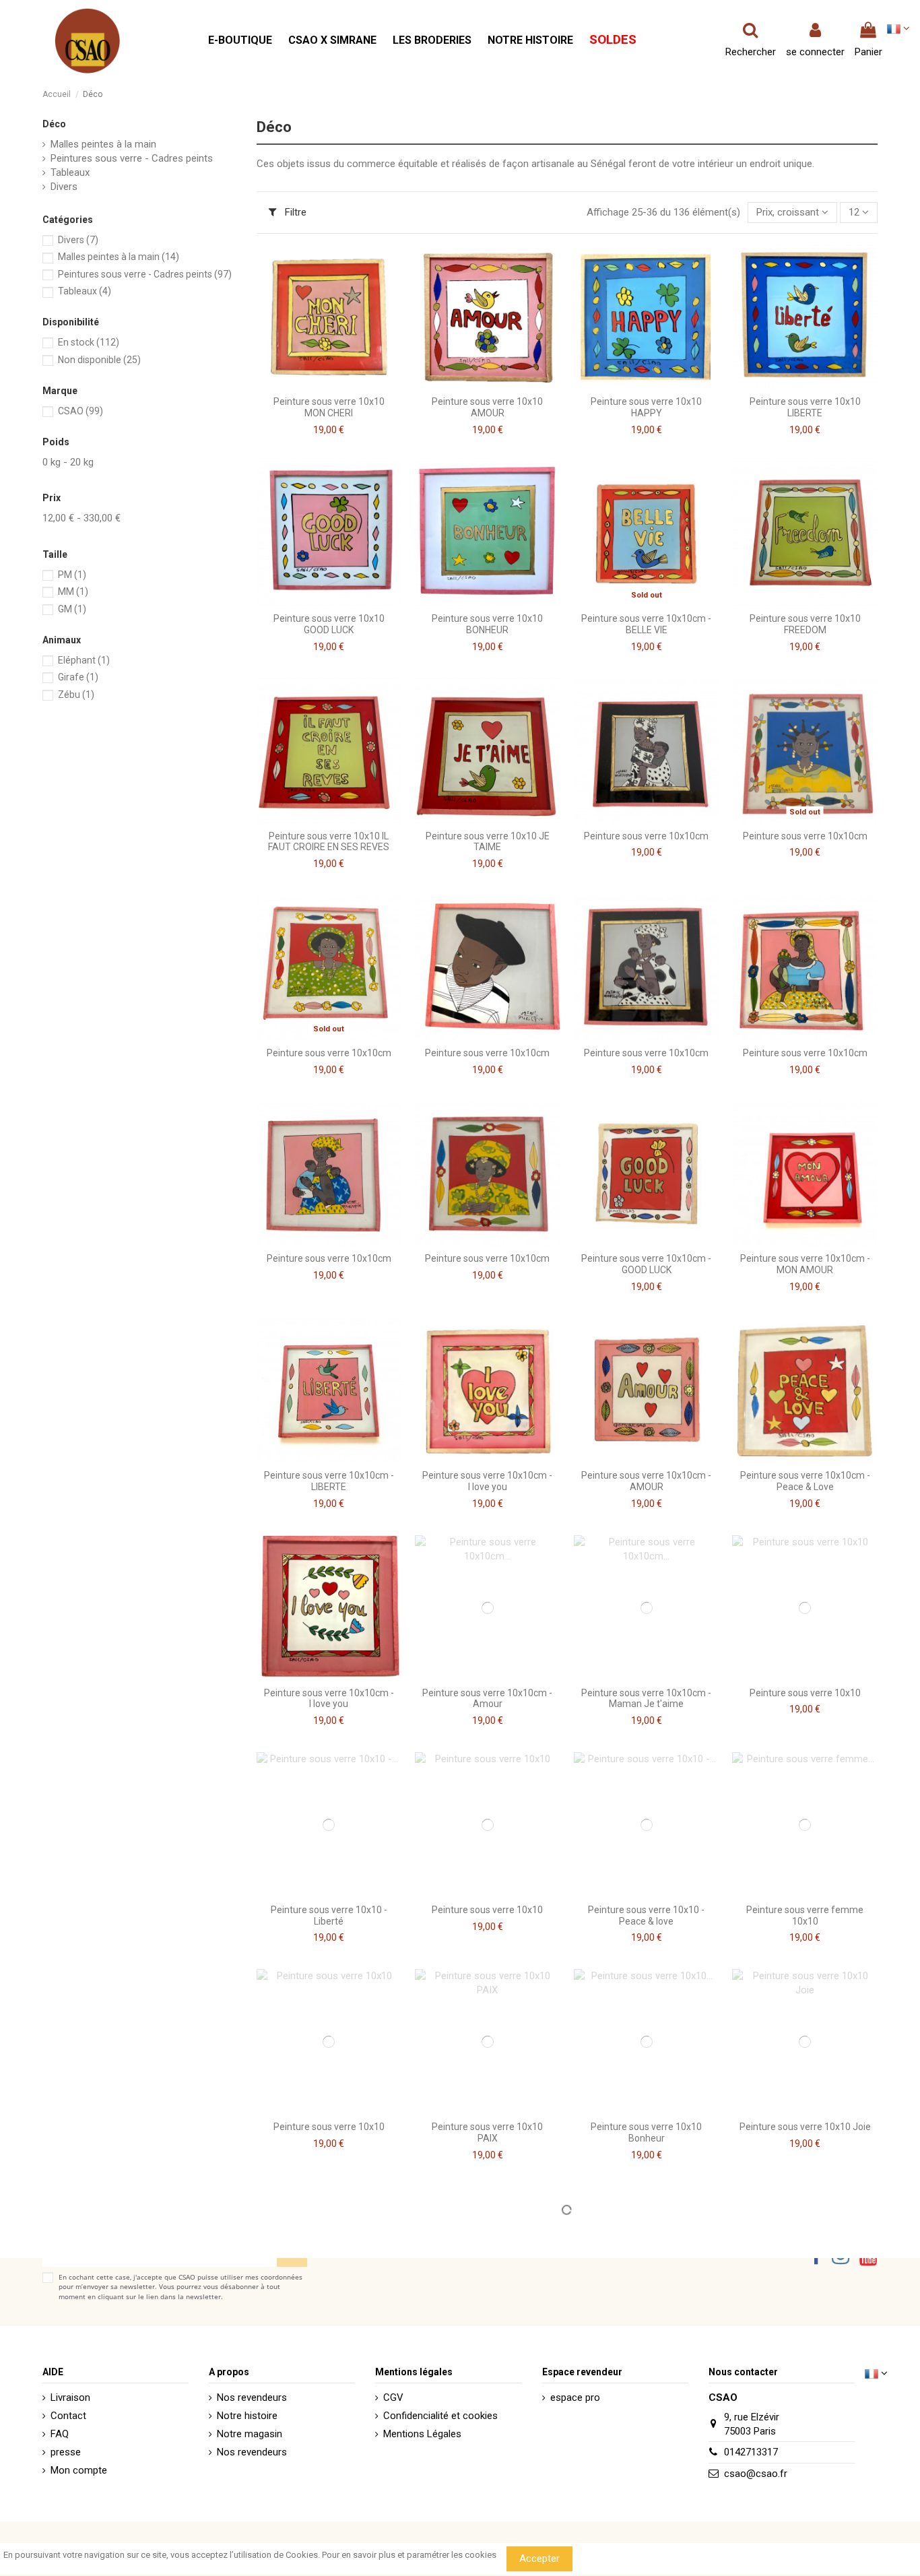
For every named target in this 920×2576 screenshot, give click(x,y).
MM (73, 591)
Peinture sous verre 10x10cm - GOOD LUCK (646, 1264)
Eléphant (84, 660)
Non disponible (99, 360)
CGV (393, 2397)
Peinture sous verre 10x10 (805, 1693)
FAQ (60, 2434)
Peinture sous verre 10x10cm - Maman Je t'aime (646, 1699)
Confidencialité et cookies (440, 2416)
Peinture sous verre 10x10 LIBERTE (805, 407)
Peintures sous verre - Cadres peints (132, 158)
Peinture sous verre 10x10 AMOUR (487, 407)
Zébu (76, 695)
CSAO (80, 411)
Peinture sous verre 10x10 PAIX (487, 2132)
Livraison (70, 2397)
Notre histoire (247, 2416)
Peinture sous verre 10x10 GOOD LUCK (329, 624)
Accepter (539, 2558)
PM (72, 575)
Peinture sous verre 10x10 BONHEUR (487, 624)
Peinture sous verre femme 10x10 (805, 1915)
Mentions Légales (422, 2434)
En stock (89, 342)
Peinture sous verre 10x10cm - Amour (487, 1699)
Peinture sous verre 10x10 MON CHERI (329, 407)
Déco (54, 124)
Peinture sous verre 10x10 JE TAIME (488, 842)
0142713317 (751, 2452)
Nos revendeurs (252, 2397)
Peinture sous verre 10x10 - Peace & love (646, 1915)
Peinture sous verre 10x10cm (646, 836)
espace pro (575, 2397)
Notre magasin (250, 2434)
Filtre (294, 212)
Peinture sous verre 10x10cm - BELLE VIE (646, 624)
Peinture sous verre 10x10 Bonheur (646, 2132)
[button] (240, 41)
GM (72, 609)
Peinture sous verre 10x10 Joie (805, 2127)
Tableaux (70, 172)
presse (66, 2452)
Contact (68, 2416)
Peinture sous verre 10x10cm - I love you (487, 1481)
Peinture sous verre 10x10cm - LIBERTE (329, 1481)
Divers (64, 187)
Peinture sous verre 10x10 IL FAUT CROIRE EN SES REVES (329, 842)
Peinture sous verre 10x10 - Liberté (329, 1915)
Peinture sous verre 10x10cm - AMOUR (646, 1481)
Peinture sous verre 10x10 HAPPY (646, 407)
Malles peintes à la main (103, 144)
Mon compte (79, 2470)
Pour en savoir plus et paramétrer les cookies (409, 2555)
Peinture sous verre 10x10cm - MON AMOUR (805, 1264)
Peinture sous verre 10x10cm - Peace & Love (805, 1481)
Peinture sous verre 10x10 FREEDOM (805, 624)
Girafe (78, 677)
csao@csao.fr (756, 2474)
